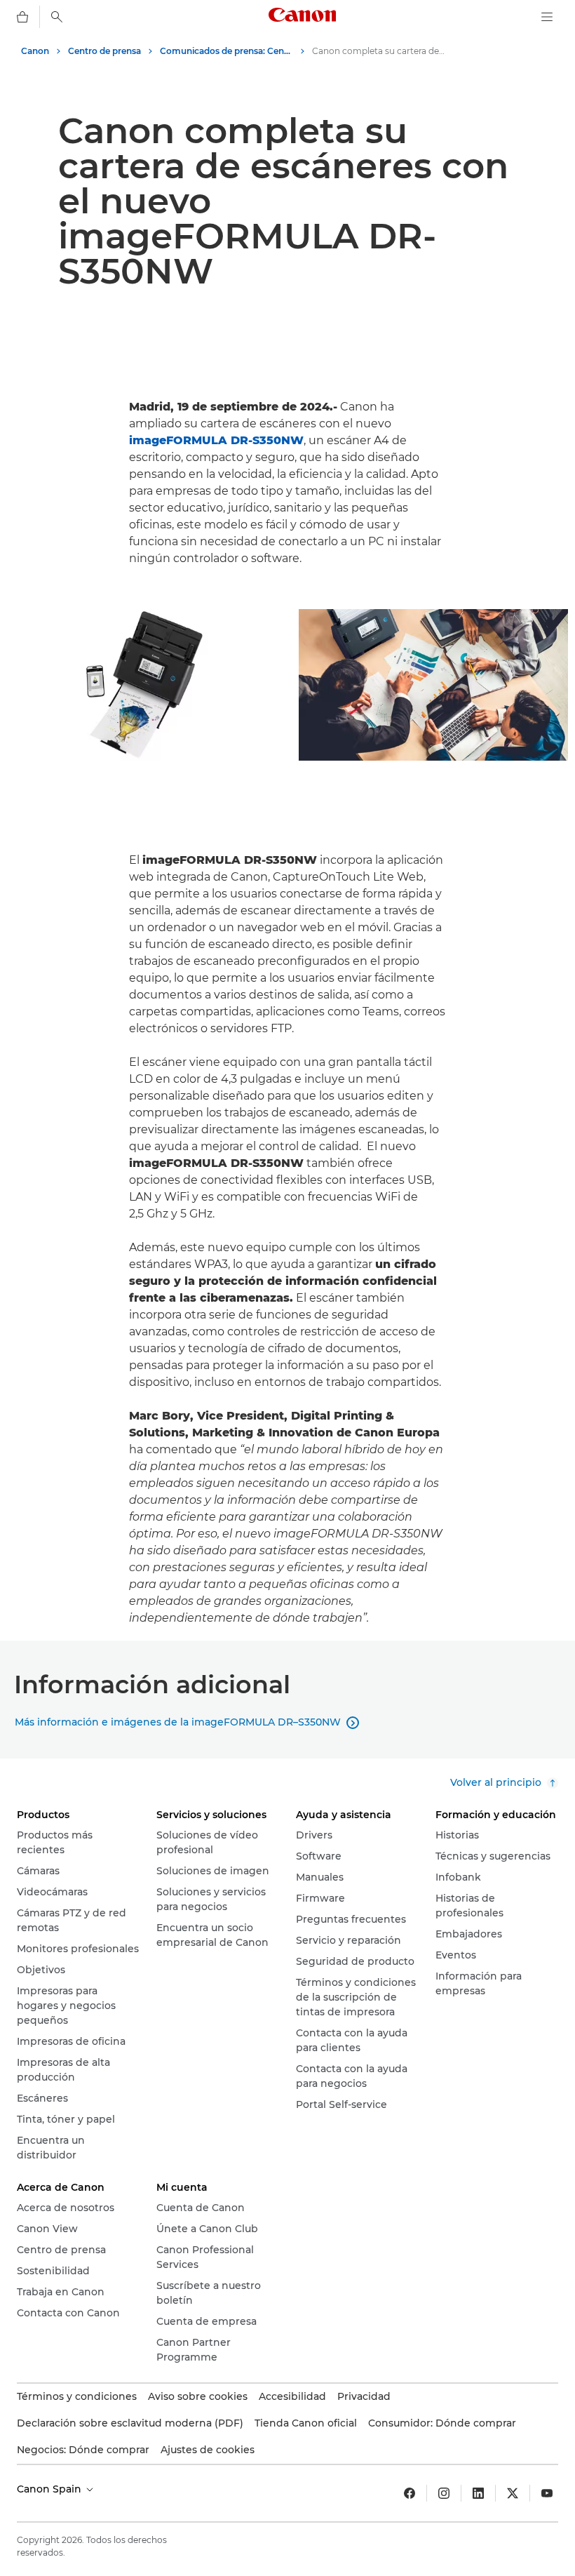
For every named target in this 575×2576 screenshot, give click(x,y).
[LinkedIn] (478, 2493)
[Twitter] (513, 2493)
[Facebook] (410, 2493)
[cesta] (22, 17)
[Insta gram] (444, 2493)
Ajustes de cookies (208, 2450)
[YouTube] (547, 2493)
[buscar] (57, 17)
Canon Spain (50, 2489)
